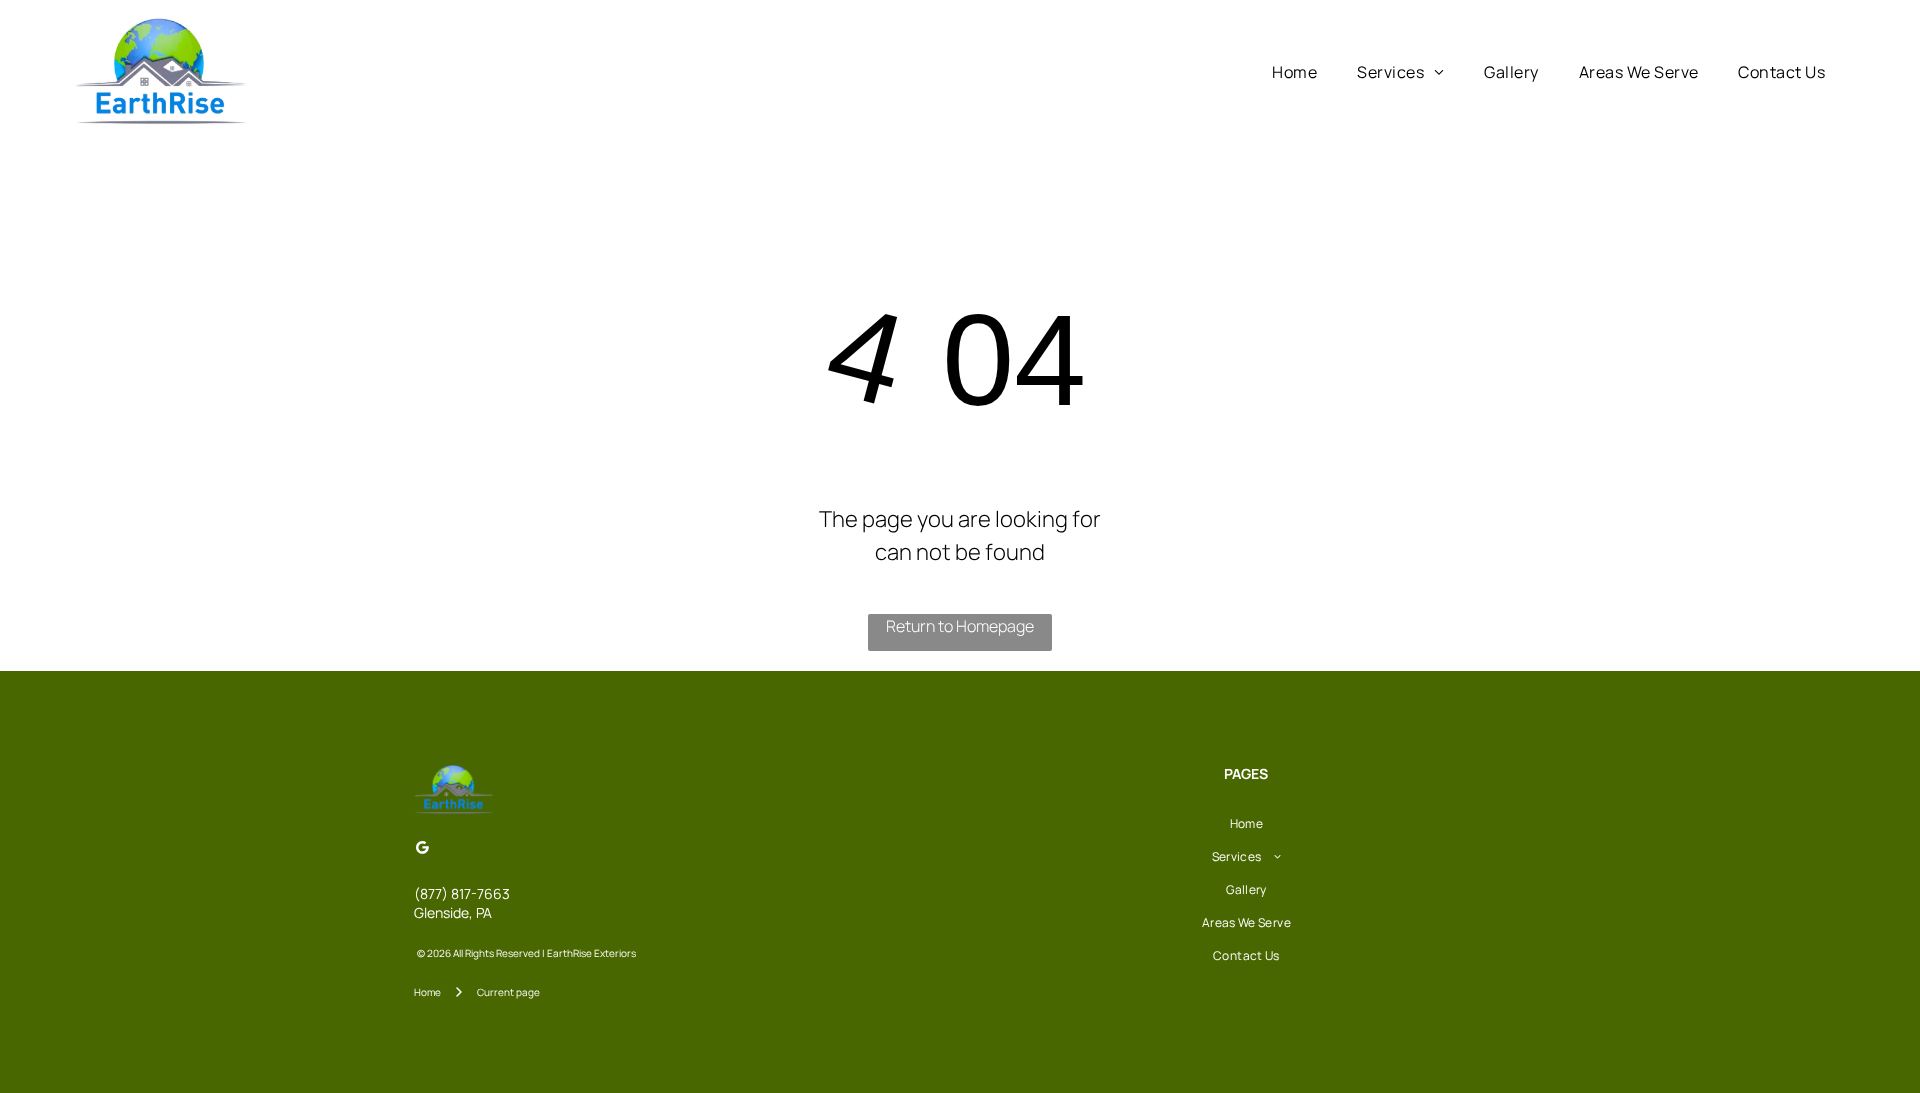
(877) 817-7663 (462, 893)
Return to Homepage (960, 626)
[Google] (422, 849)
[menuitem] (1294, 72)
